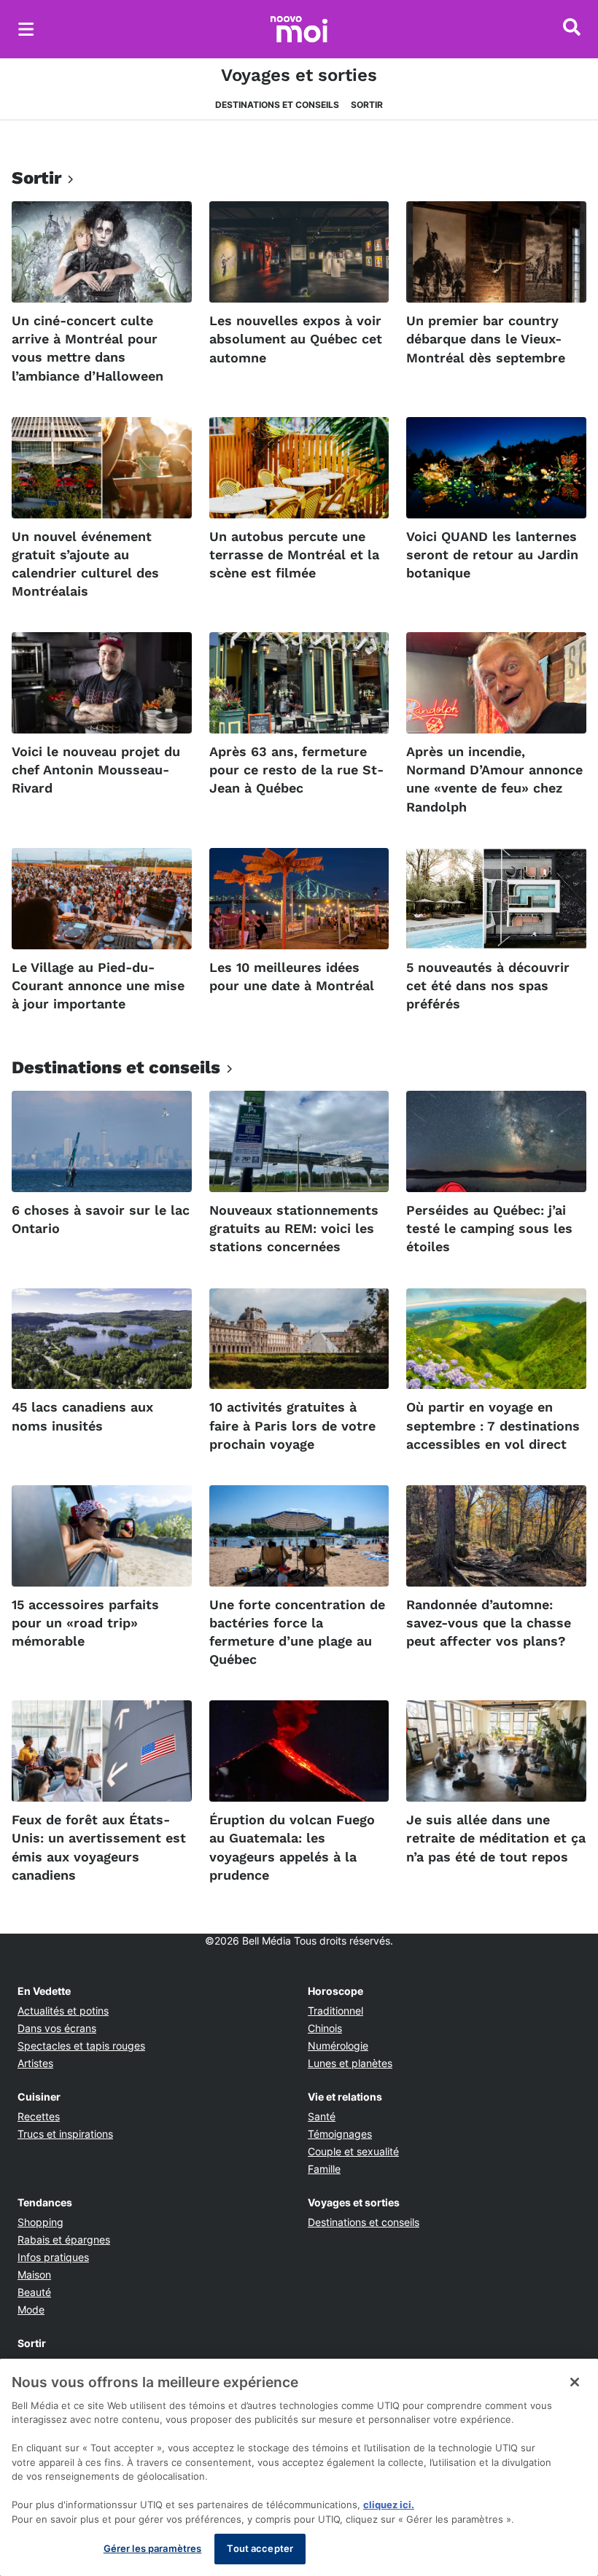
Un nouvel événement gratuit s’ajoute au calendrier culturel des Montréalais (85, 564)
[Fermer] (575, 2382)
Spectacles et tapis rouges (81, 2046)
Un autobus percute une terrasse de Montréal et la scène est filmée (294, 554)
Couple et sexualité (353, 2151)
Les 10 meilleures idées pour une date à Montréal (292, 976)
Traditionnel (335, 2011)
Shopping (40, 2222)
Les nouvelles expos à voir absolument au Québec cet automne (296, 339)
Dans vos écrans (57, 2028)
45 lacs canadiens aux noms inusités (82, 1416)
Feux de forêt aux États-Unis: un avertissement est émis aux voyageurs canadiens (99, 1847)
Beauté (34, 2292)
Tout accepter (260, 2548)
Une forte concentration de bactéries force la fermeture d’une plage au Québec (297, 1632)
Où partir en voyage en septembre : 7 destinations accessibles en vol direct (493, 1425)
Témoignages (340, 2134)
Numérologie (338, 2046)
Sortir (367, 105)
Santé (322, 2116)
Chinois (325, 2028)
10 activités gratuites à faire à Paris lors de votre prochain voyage (292, 1425)
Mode (31, 2310)
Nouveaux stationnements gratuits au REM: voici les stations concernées (294, 1228)
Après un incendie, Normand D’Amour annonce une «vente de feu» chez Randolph (494, 779)
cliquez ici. (389, 2505)
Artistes (35, 2063)
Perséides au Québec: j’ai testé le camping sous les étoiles (489, 1228)
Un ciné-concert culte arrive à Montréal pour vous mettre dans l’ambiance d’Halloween (88, 348)
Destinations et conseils (277, 105)
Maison (34, 2275)
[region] (299, 2467)
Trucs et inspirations (65, 2134)
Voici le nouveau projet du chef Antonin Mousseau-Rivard (96, 770)
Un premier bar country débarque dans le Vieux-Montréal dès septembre (486, 339)
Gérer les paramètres (153, 2548)
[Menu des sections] (26, 29)
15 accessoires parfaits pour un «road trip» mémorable (85, 1623)
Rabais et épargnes (64, 2240)
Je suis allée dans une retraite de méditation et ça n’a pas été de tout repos (496, 1838)
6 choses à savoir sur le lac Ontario (101, 1219)
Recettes (39, 2116)
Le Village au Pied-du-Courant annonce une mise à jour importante (98, 985)
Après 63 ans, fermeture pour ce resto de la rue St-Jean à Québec (296, 770)
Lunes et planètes (350, 2063)
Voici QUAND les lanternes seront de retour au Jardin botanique (492, 554)
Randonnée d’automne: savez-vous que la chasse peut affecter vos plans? (489, 1623)
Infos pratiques (53, 2257)
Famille (324, 2169)
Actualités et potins (63, 2011)
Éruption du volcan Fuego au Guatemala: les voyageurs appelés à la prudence (292, 1847)
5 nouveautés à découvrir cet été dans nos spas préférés (488, 985)
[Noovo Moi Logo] (299, 29)
